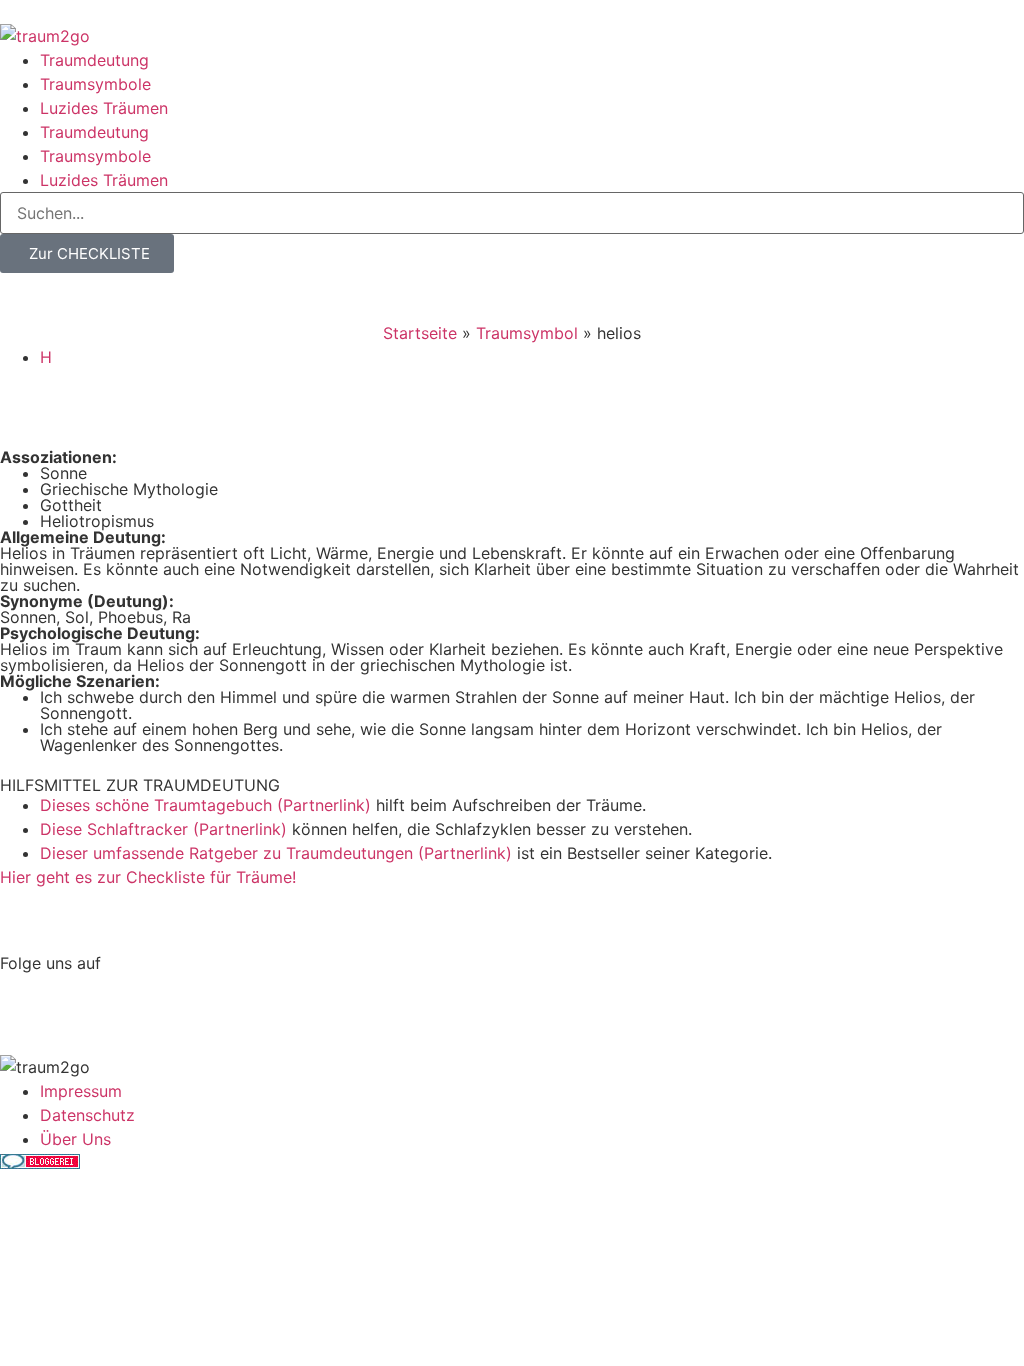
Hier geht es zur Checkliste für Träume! (148, 877)
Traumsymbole (95, 84)
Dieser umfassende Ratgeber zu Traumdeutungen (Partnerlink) (276, 853)
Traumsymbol (527, 333)
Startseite (420, 333)
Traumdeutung (94, 60)
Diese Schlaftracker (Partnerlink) (163, 829)
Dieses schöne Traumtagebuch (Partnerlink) (205, 805)
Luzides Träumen (104, 108)
